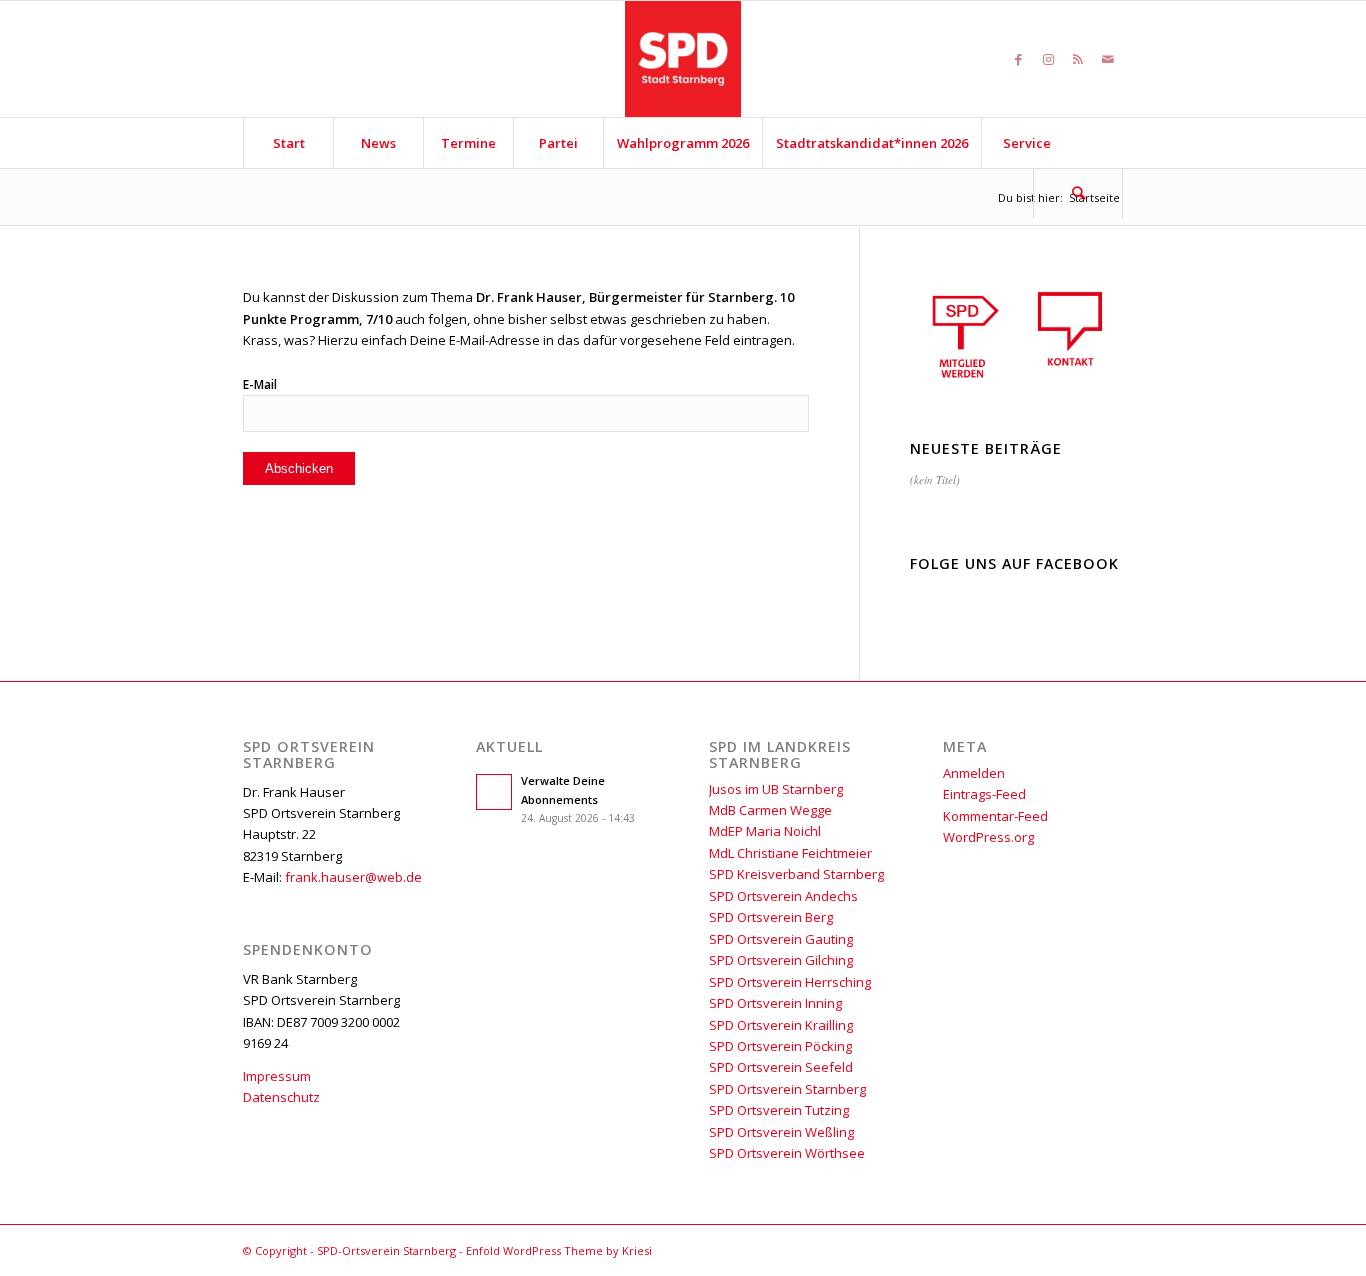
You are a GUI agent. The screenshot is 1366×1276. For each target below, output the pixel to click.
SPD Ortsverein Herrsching (790, 982)
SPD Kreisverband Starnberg (796, 874)
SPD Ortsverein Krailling (781, 1025)
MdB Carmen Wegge (770, 810)
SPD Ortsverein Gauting (781, 939)
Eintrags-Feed (984, 794)
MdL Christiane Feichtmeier (790, 853)
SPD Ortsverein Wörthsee (787, 1153)
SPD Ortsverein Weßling (781, 1132)
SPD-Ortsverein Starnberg (386, 1250)
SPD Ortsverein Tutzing (779, 1110)
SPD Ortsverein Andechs (783, 896)
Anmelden (974, 773)
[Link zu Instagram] (1048, 59)
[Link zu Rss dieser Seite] (1078, 59)
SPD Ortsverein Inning (775, 1003)
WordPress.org (988, 837)
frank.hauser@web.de (353, 877)
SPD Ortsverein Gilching (781, 960)
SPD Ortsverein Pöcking (780, 1046)
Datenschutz (281, 1097)
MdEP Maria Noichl (765, 831)
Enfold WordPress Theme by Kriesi (559, 1250)
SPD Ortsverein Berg (771, 917)
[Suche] (1078, 193)
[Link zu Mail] (1108, 59)
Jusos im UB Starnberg (776, 789)
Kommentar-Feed (995, 816)
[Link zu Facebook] (1018, 59)
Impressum (277, 1076)
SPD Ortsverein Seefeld (781, 1067)
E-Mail (260, 384)
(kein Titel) (935, 479)
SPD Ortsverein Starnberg (787, 1089)
